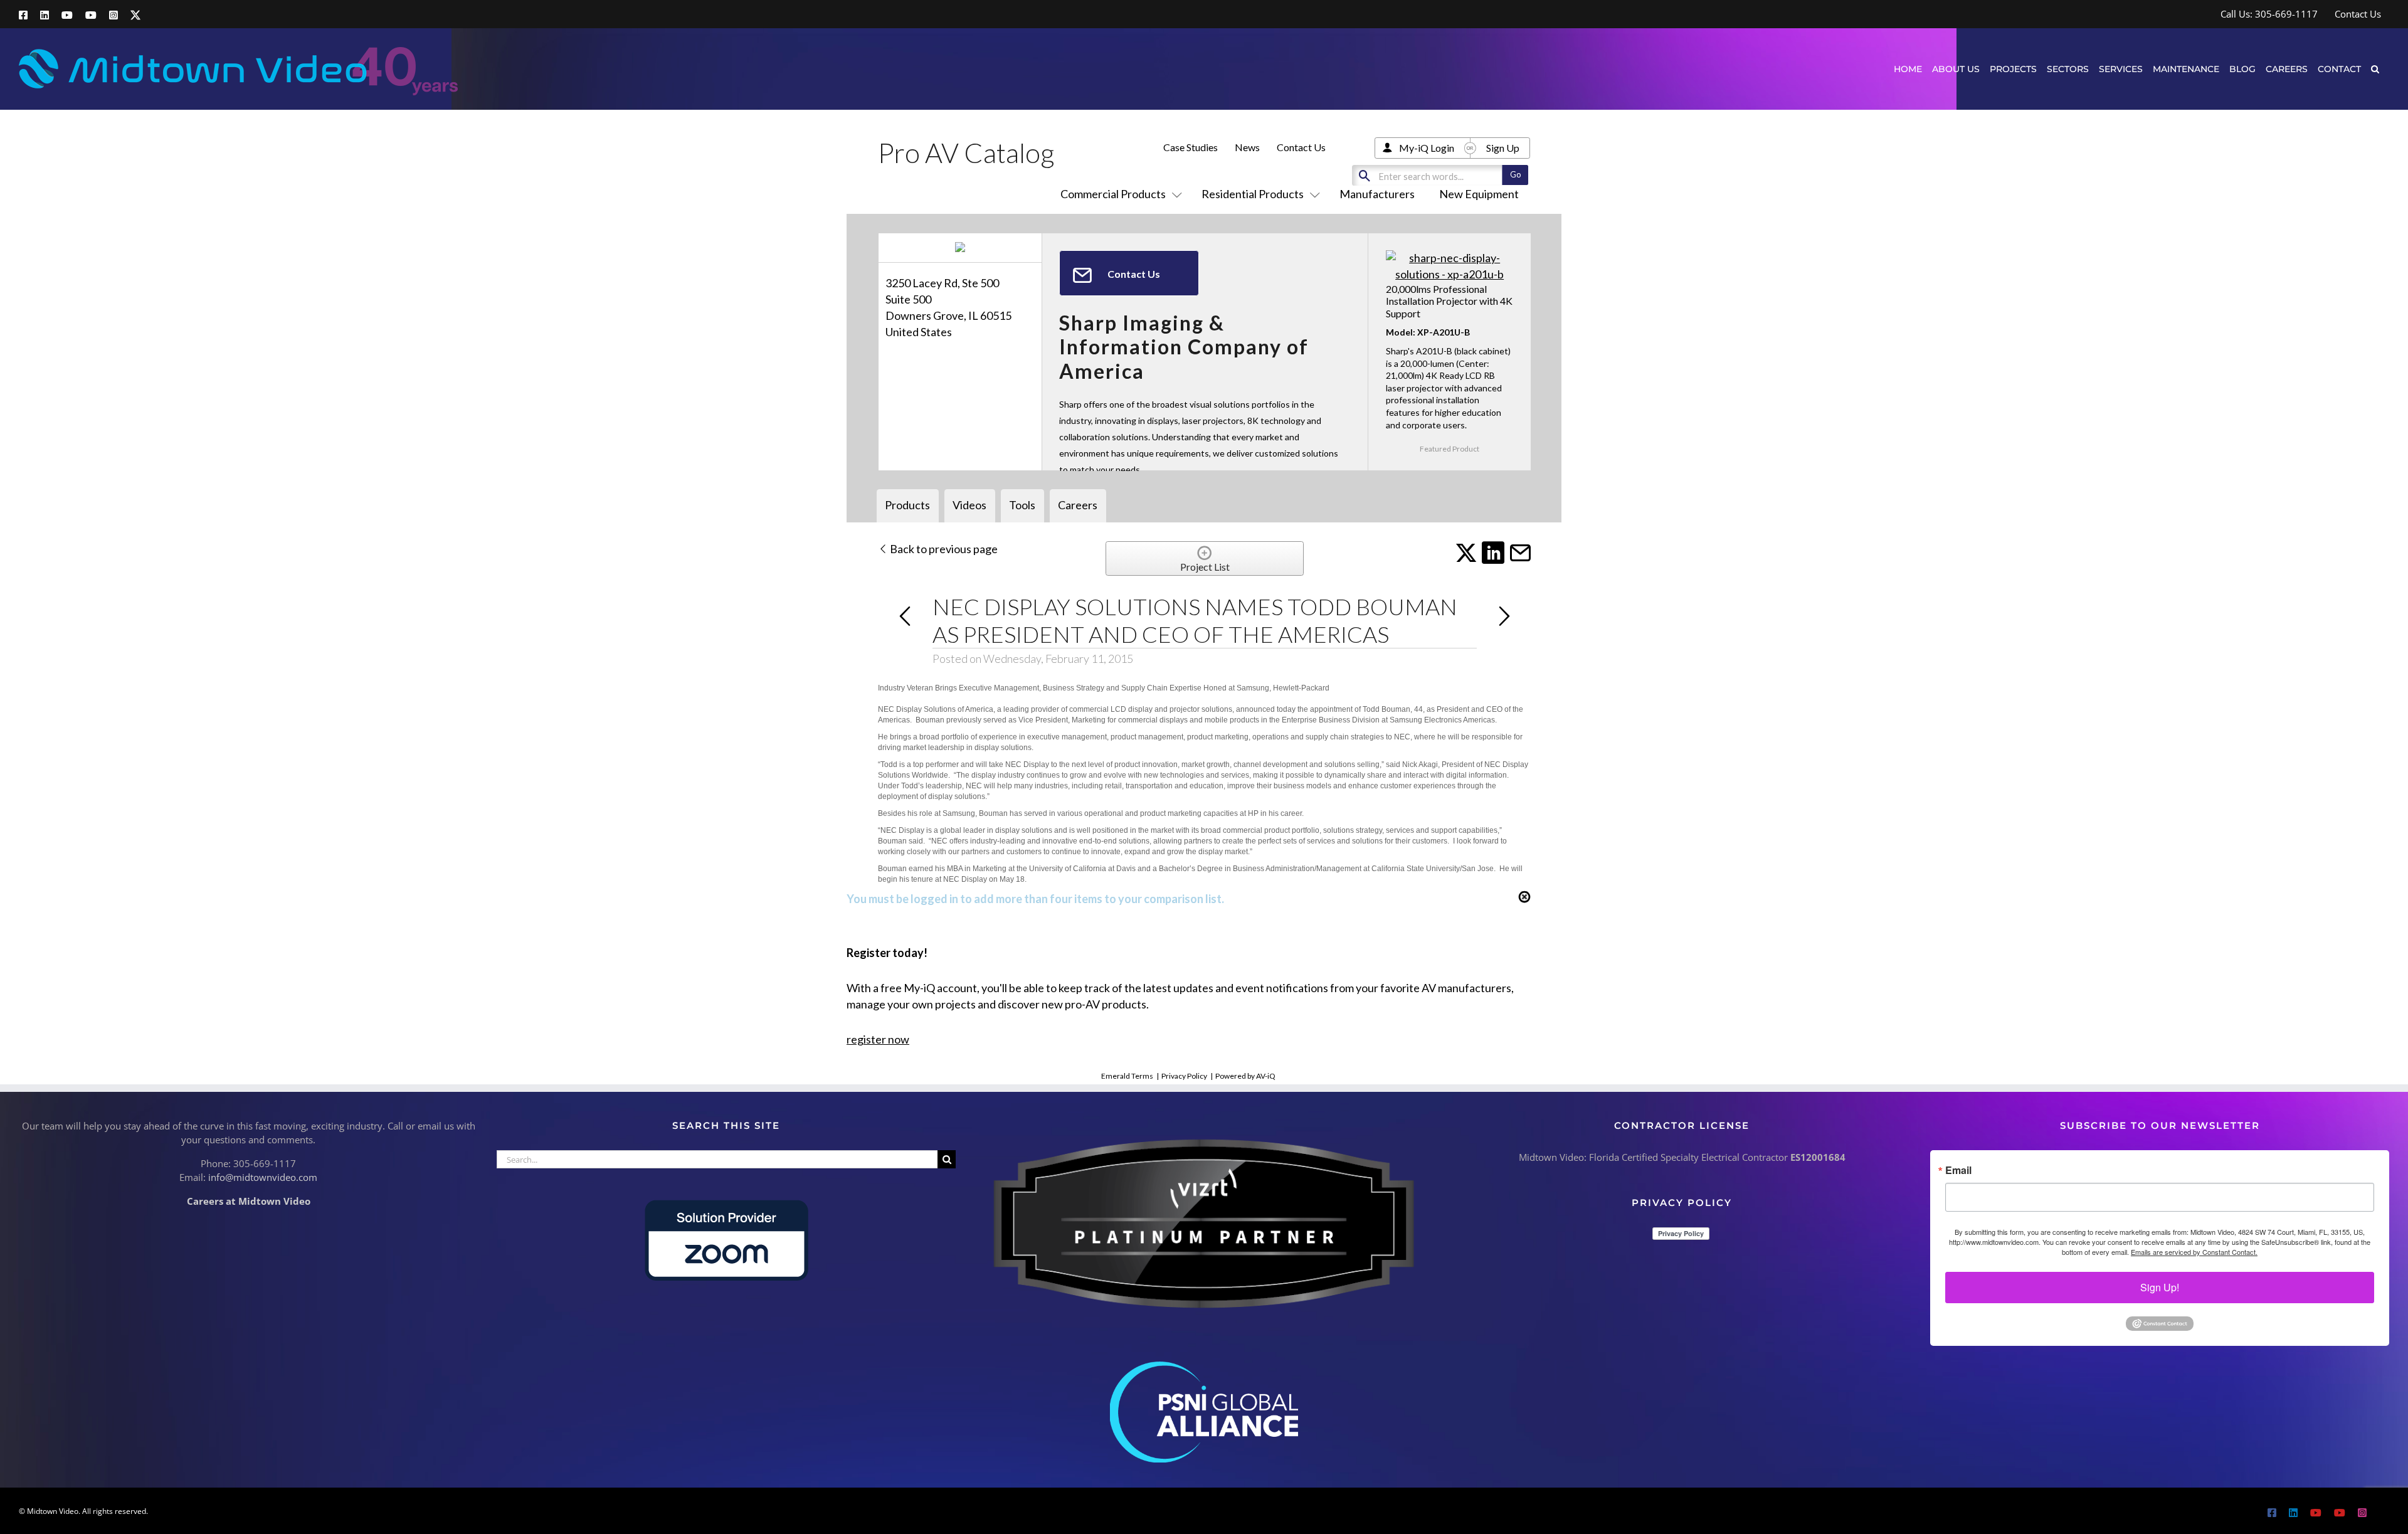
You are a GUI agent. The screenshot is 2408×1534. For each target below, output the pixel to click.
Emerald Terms (1127, 1076)
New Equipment (1479, 194)
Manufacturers (1377, 194)
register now (878, 1039)
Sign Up (1503, 148)
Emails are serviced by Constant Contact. (2194, 1252)
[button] (2375, 69)
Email (1958, 1170)
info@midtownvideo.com (263, 1177)
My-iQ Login (1427, 148)
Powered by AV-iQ (1245, 1076)
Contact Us (1301, 147)
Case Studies (1191, 147)
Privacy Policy (1184, 1076)
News (1247, 147)
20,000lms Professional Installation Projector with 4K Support (1449, 301)
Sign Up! (2160, 1287)
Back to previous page (943, 549)
